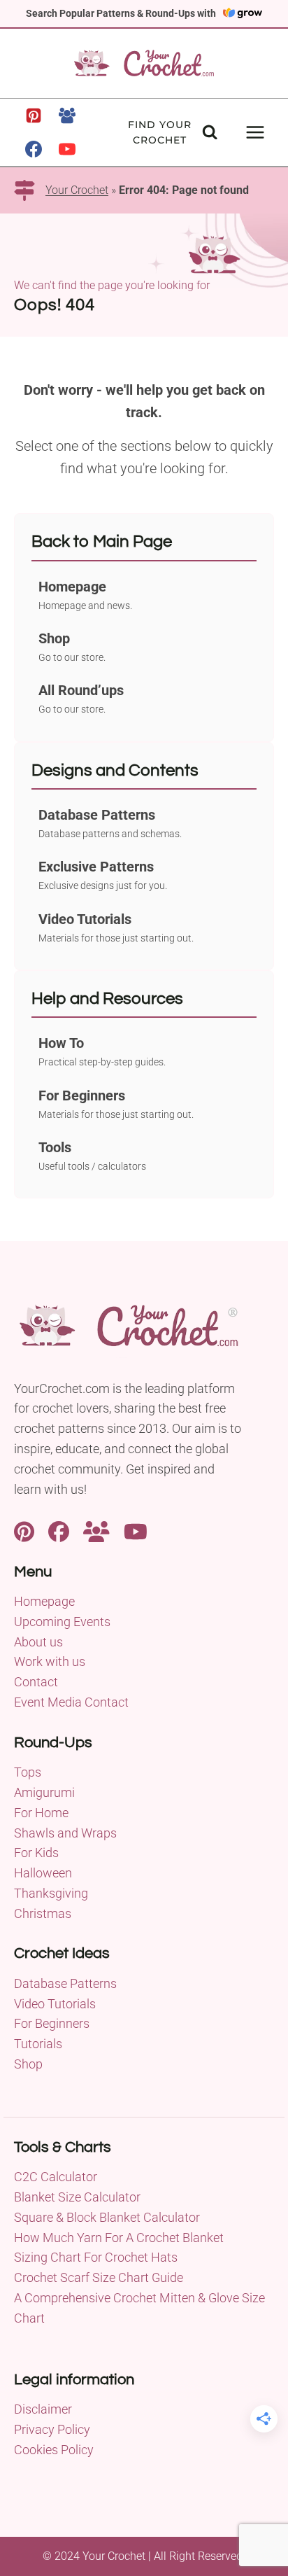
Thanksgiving (51, 1893)
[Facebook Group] (67, 115)
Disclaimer (43, 2409)
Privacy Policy (52, 2429)
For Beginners (52, 2023)
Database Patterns (65, 1983)
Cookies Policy (54, 2450)
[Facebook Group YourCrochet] (96, 1530)
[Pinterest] (34, 115)
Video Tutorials (55, 2004)
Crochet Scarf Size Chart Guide (99, 2277)
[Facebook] (34, 149)
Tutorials (38, 2044)
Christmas (43, 1913)
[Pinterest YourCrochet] (24, 1530)
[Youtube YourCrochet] (136, 1530)
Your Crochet (77, 190)
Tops (28, 1772)
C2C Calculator (56, 2177)
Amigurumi (44, 1792)
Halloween (43, 1873)
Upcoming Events (62, 1622)
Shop (28, 2064)
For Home (41, 1813)
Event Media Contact (71, 1702)
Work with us (50, 1661)
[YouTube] (67, 149)
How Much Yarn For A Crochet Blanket (119, 2238)
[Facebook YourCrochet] (59, 1530)
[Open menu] (255, 132)
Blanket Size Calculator (77, 2197)
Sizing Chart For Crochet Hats (96, 2257)
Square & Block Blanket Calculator (107, 2217)
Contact (36, 1682)
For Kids (36, 1853)
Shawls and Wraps (65, 1833)
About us (38, 1642)
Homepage (44, 1601)
